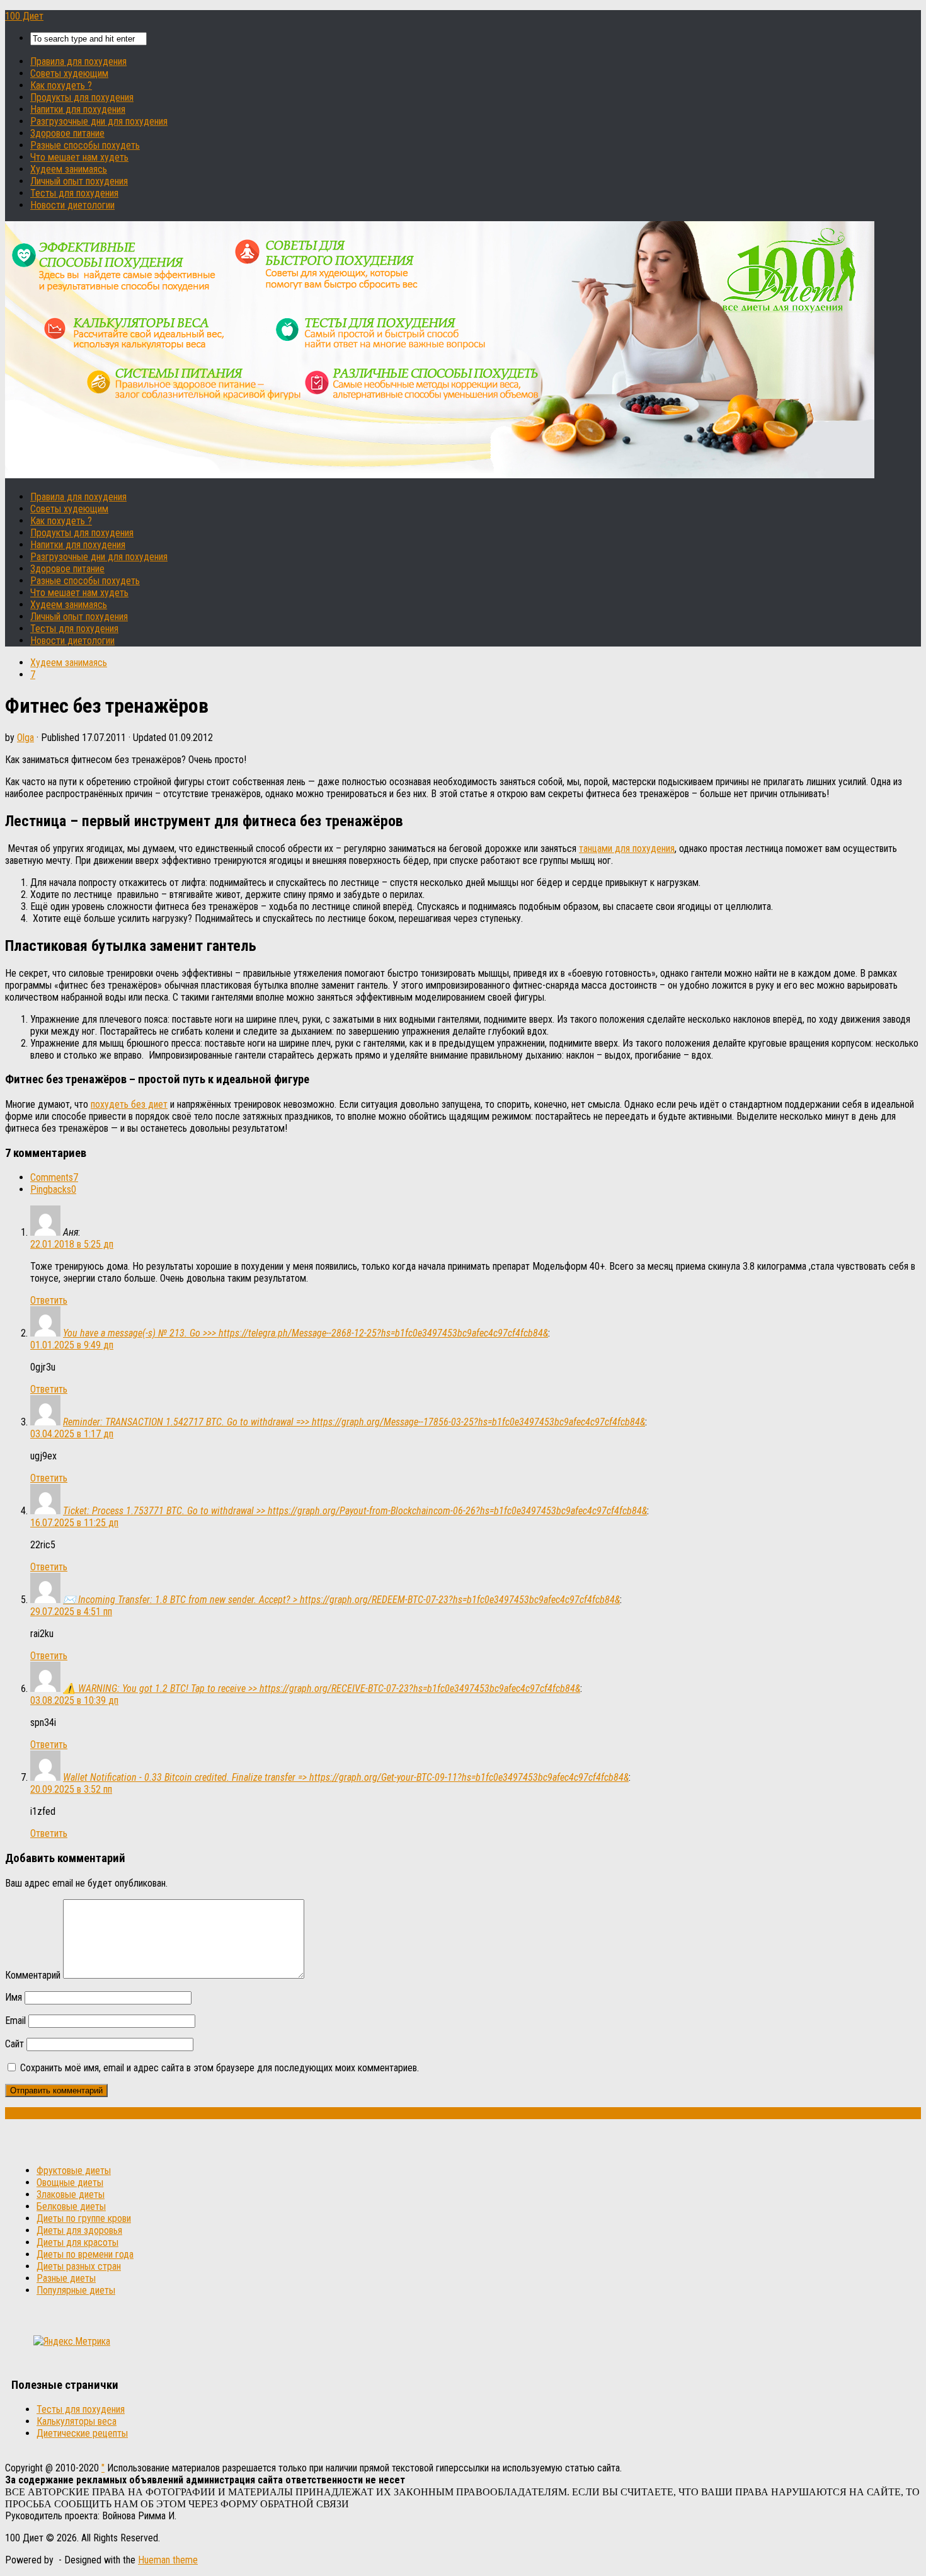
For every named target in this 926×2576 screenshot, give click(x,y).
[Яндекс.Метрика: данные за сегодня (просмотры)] (72, 2341)
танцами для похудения (627, 848)
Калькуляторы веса (77, 2421)
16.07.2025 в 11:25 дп (74, 1523)
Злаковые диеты (71, 2194)
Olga (26, 738)
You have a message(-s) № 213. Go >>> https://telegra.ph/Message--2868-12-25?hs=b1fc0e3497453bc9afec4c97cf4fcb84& (306, 1333)
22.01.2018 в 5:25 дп (72, 1244)
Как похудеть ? (61, 85)
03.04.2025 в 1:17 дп (72, 1434)
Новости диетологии (72, 205)
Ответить (49, 1300)
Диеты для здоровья (79, 2230)
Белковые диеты (71, 2206)
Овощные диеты (70, 2182)
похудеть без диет (129, 1104)
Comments (54, 1177)
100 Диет (24, 16)
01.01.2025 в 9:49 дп (72, 1345)
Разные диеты (66, 2278)
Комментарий (33, 1975)
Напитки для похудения (78, 109)
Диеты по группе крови (84, 2218)
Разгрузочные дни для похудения (99, 121)
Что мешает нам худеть (79, 157)
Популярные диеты (76, 2290)
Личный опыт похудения (79, 181)
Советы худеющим (69, 73)
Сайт (14, 2044)
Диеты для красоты (77, 2242)
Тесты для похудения (74, 193)
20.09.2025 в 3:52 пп (71, 1789)
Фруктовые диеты (74, 2171)
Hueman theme (168, 2560)
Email (15, 2021)
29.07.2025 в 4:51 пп (71, 1612)
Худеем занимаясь (69, 169)
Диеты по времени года (85, 2254)
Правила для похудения (78, 61)
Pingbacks (53, 1189)
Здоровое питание (67, 133)
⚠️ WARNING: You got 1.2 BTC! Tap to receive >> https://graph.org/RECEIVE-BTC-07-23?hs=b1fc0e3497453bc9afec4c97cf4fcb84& (322, 1688)
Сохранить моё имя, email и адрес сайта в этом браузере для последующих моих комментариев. (220, 2068)
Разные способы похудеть (85, 145)
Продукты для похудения (82, 97)
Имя (14, 1997)
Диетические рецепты (82, 2433)
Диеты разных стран (79, 2266)
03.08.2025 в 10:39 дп (74, 1700)
